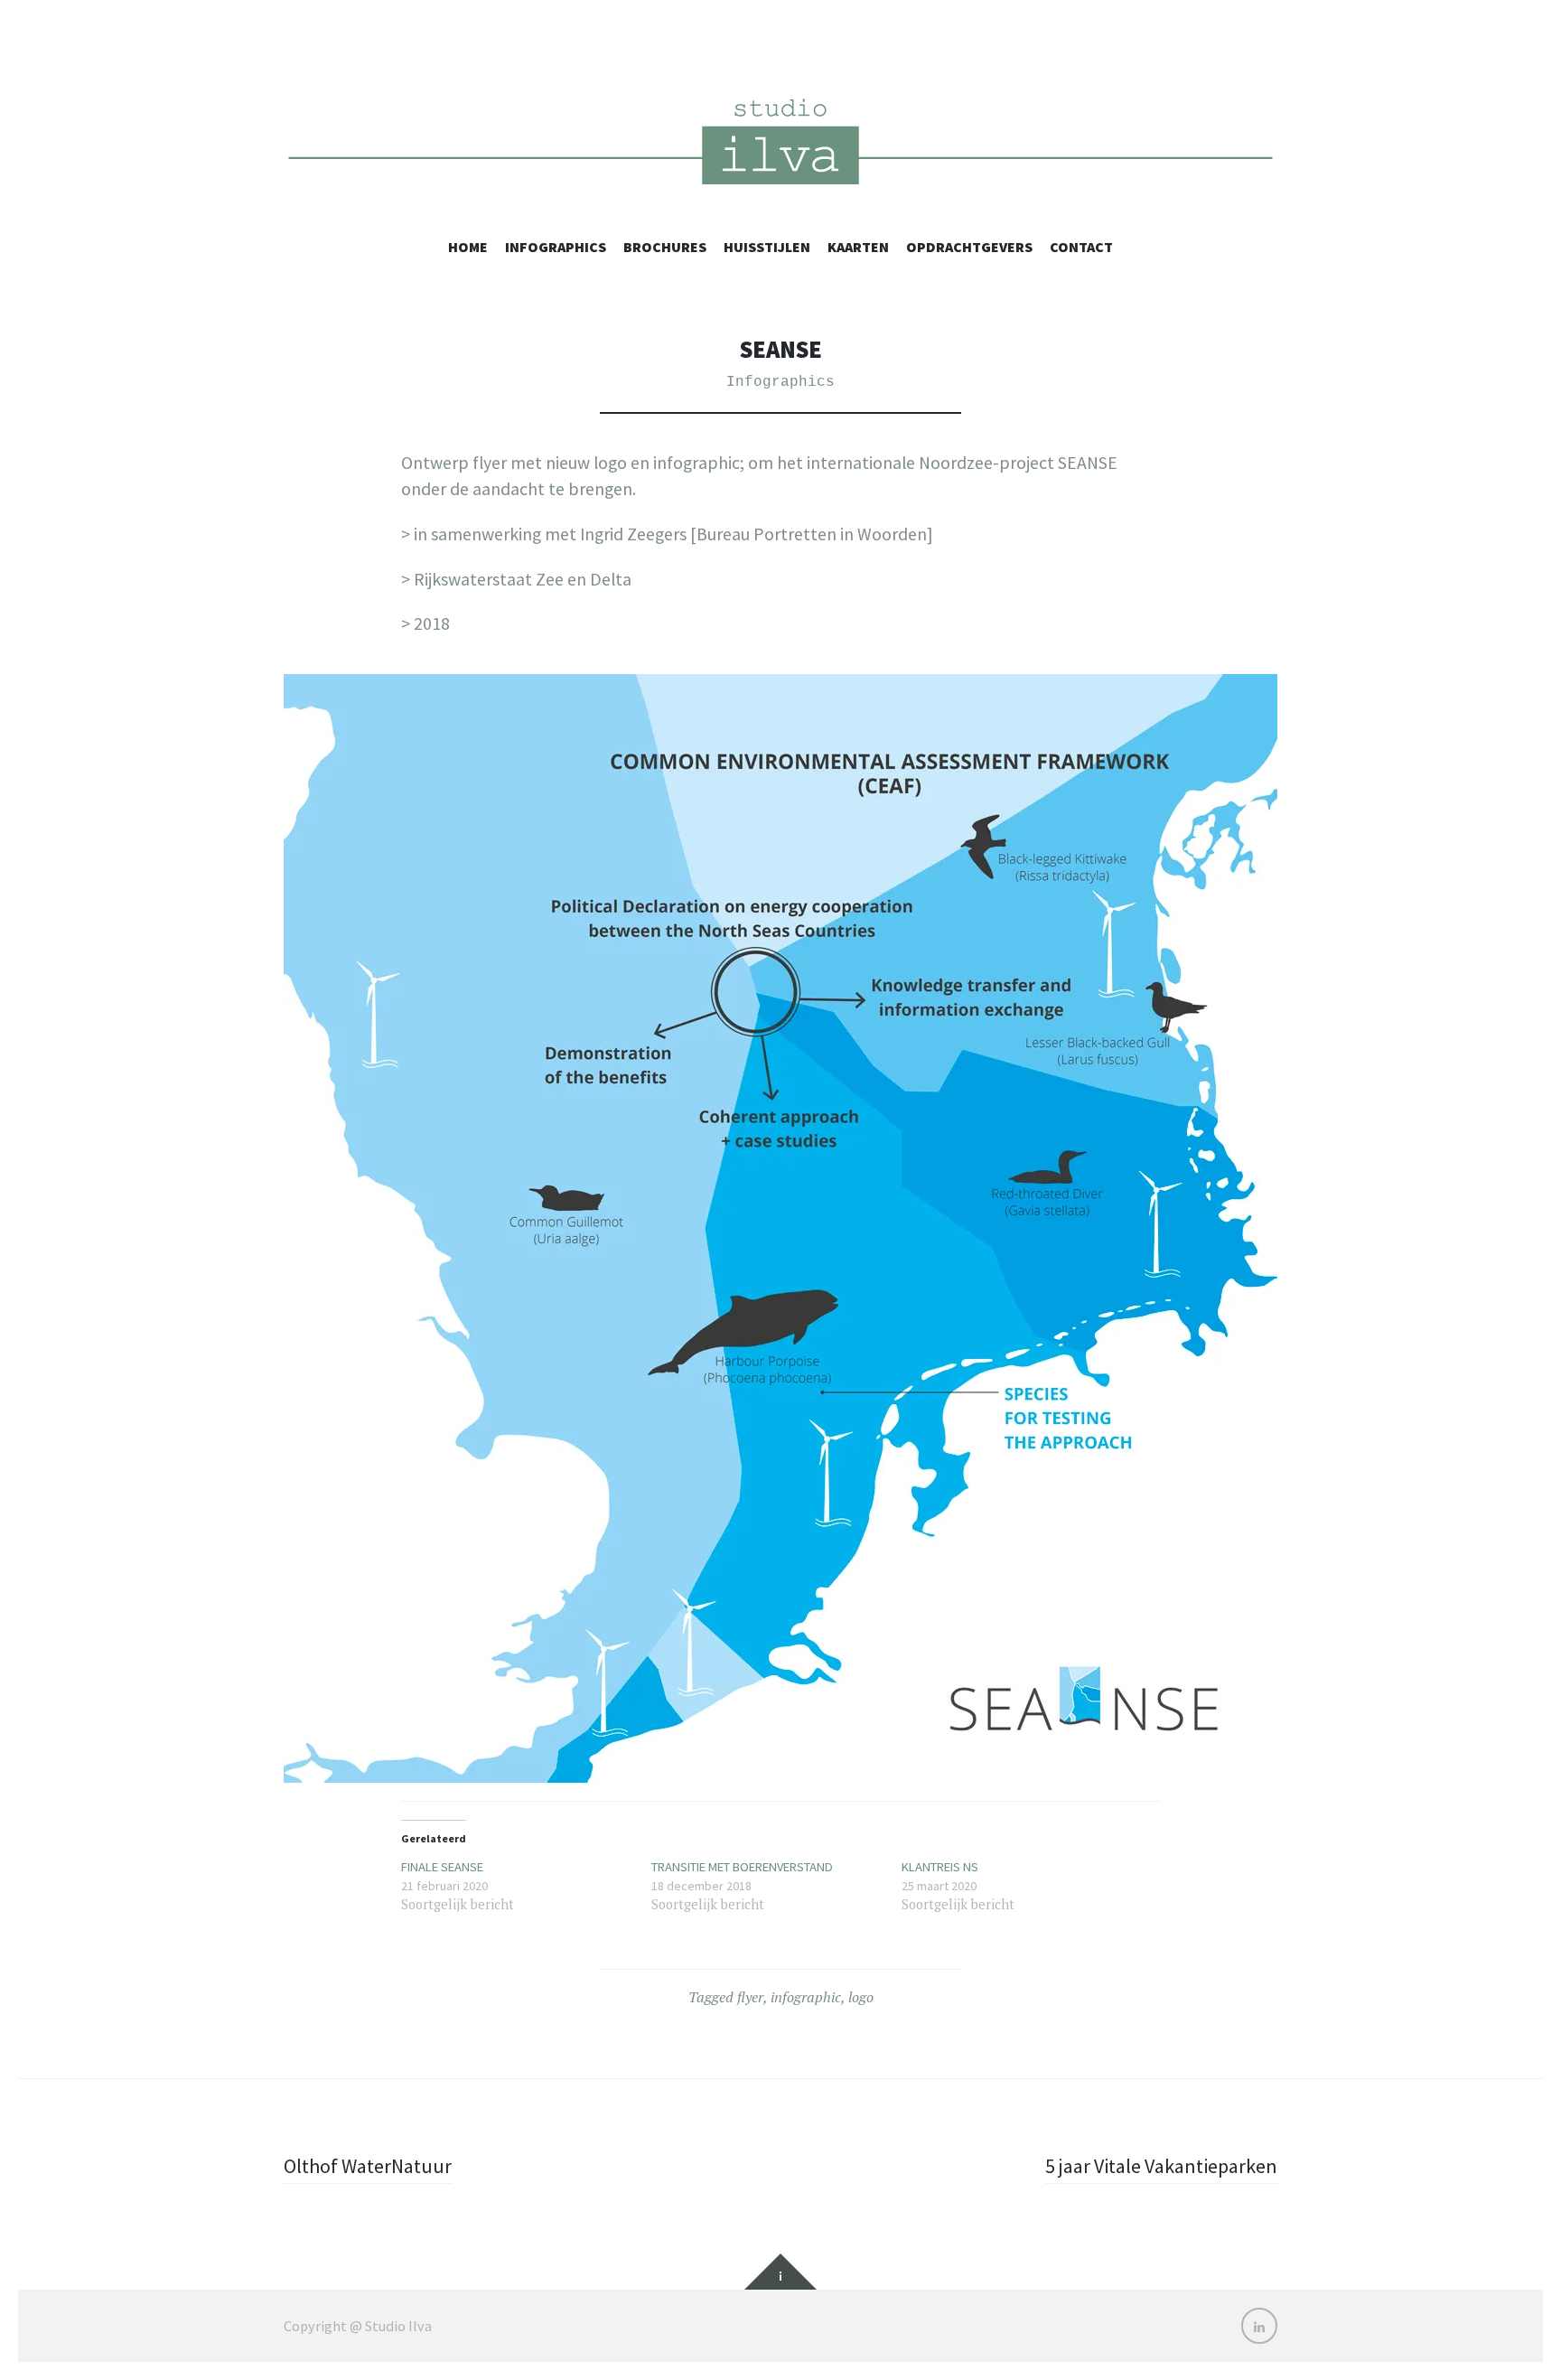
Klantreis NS (940, 1867)
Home (468, 247)
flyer (750, 1997)
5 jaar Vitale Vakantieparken (1161, 2166)
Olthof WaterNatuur (368, 2166)
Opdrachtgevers (969, 247)
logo (861, 1997)
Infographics (556, 247)
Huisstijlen (767, 247)
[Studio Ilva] (780, 146)
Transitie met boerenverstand (742, 1867)
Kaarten (858, 247)
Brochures (665, 247)
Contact (1081, 247)
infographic (806, 1997)
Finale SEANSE (442, 1867)
